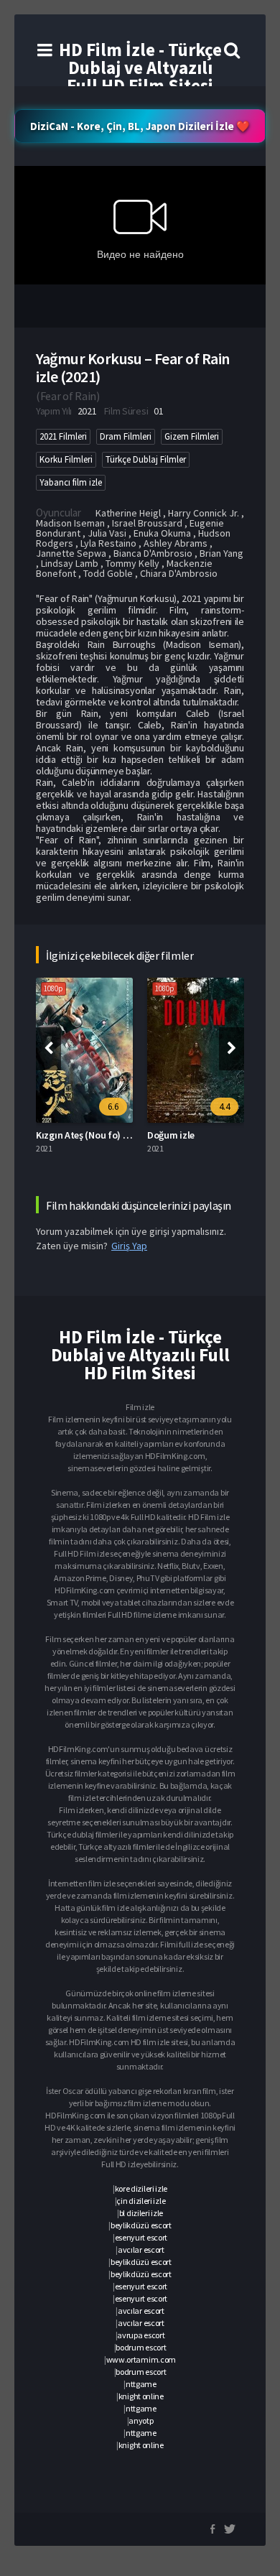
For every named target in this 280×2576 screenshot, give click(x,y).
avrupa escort (141, 2335)
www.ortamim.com (141, 2359)
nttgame (141, 2384)
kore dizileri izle (141, 2188)
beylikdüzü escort (141, 2225)
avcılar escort (141, 2250)
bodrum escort (141, 2347)
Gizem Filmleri (192, 436)
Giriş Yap (129, 1246)
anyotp (141, 2420)
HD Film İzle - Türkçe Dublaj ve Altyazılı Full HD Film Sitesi (140, 68)
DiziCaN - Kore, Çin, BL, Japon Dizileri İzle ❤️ (140, 126)
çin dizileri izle (141, 2201)
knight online (141, 2396)
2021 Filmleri (63, 436)
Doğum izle (171, 1135)
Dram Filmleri (126, 436)
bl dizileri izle (141, 2213)
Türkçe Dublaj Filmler (146, 459)
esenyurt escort (141, 2237)
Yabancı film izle (71, 482)
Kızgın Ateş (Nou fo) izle (87, 1135)
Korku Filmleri (66, 459)
